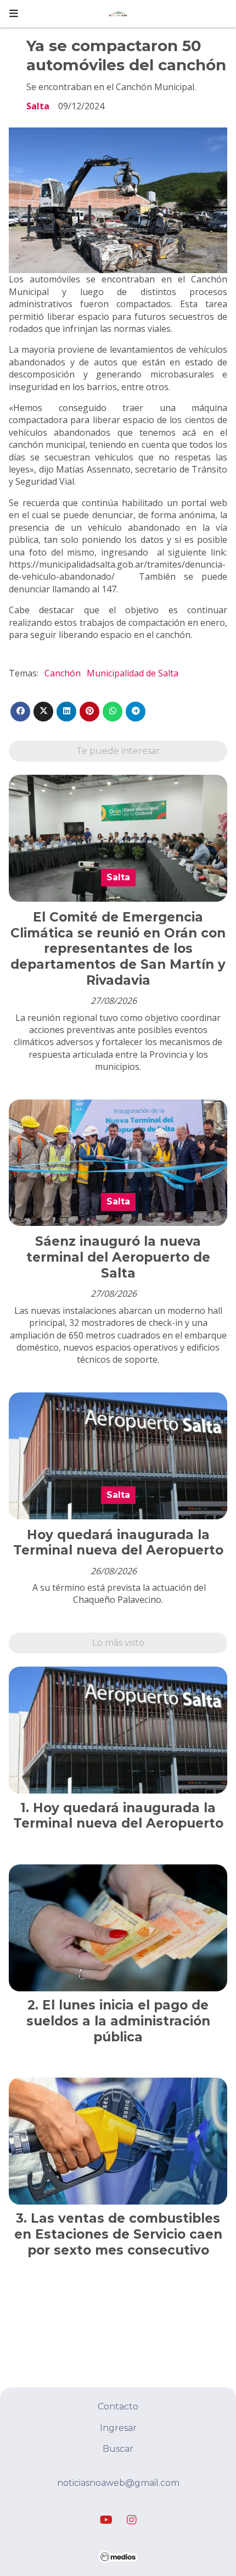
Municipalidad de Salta (133, 673)
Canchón (63, 673)
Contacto (118, 2406)
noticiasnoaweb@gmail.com (118, 2483)
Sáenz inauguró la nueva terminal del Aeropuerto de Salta (118, 1257)
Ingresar (118, 2428)
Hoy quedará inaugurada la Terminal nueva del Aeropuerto (118, 1543)
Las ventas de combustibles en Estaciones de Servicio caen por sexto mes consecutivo (118, 2234)
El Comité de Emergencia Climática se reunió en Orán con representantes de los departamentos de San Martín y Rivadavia (118, 949)
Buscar (118, 2449)
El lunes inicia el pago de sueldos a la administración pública (118, 2021)
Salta (38, 106)
